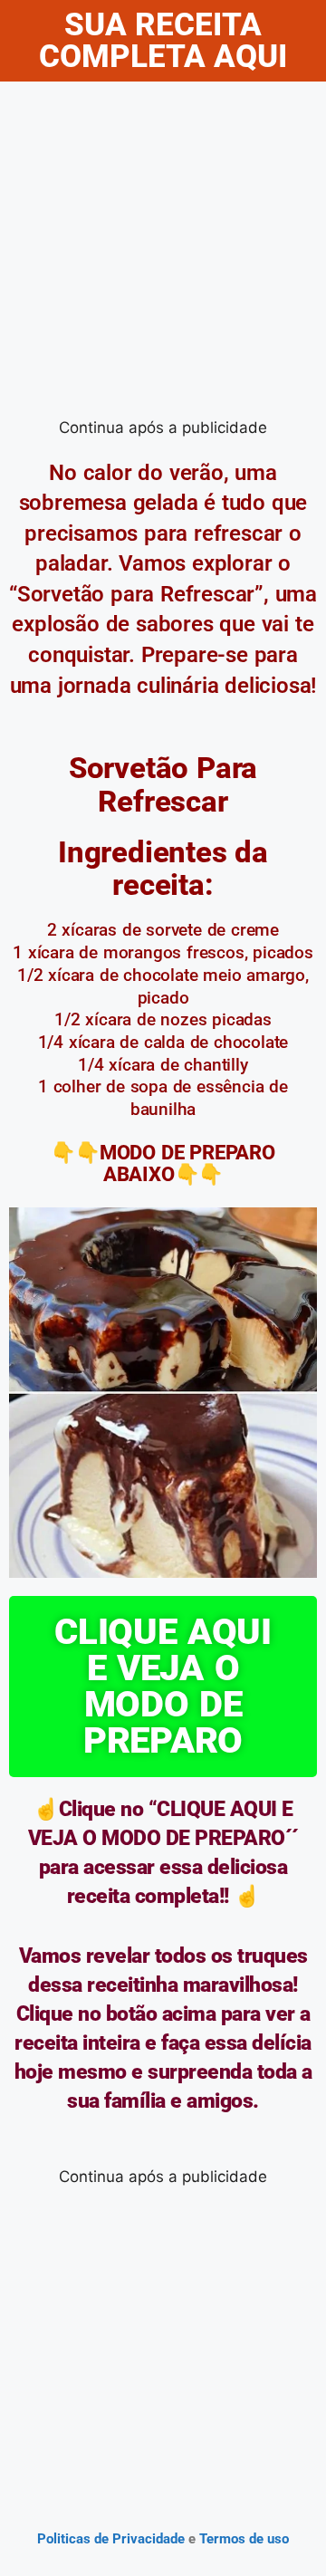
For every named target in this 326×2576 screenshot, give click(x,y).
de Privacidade (139, 2539)
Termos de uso (242, 2539)
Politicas (64, 2539)
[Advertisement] (163, 254)
